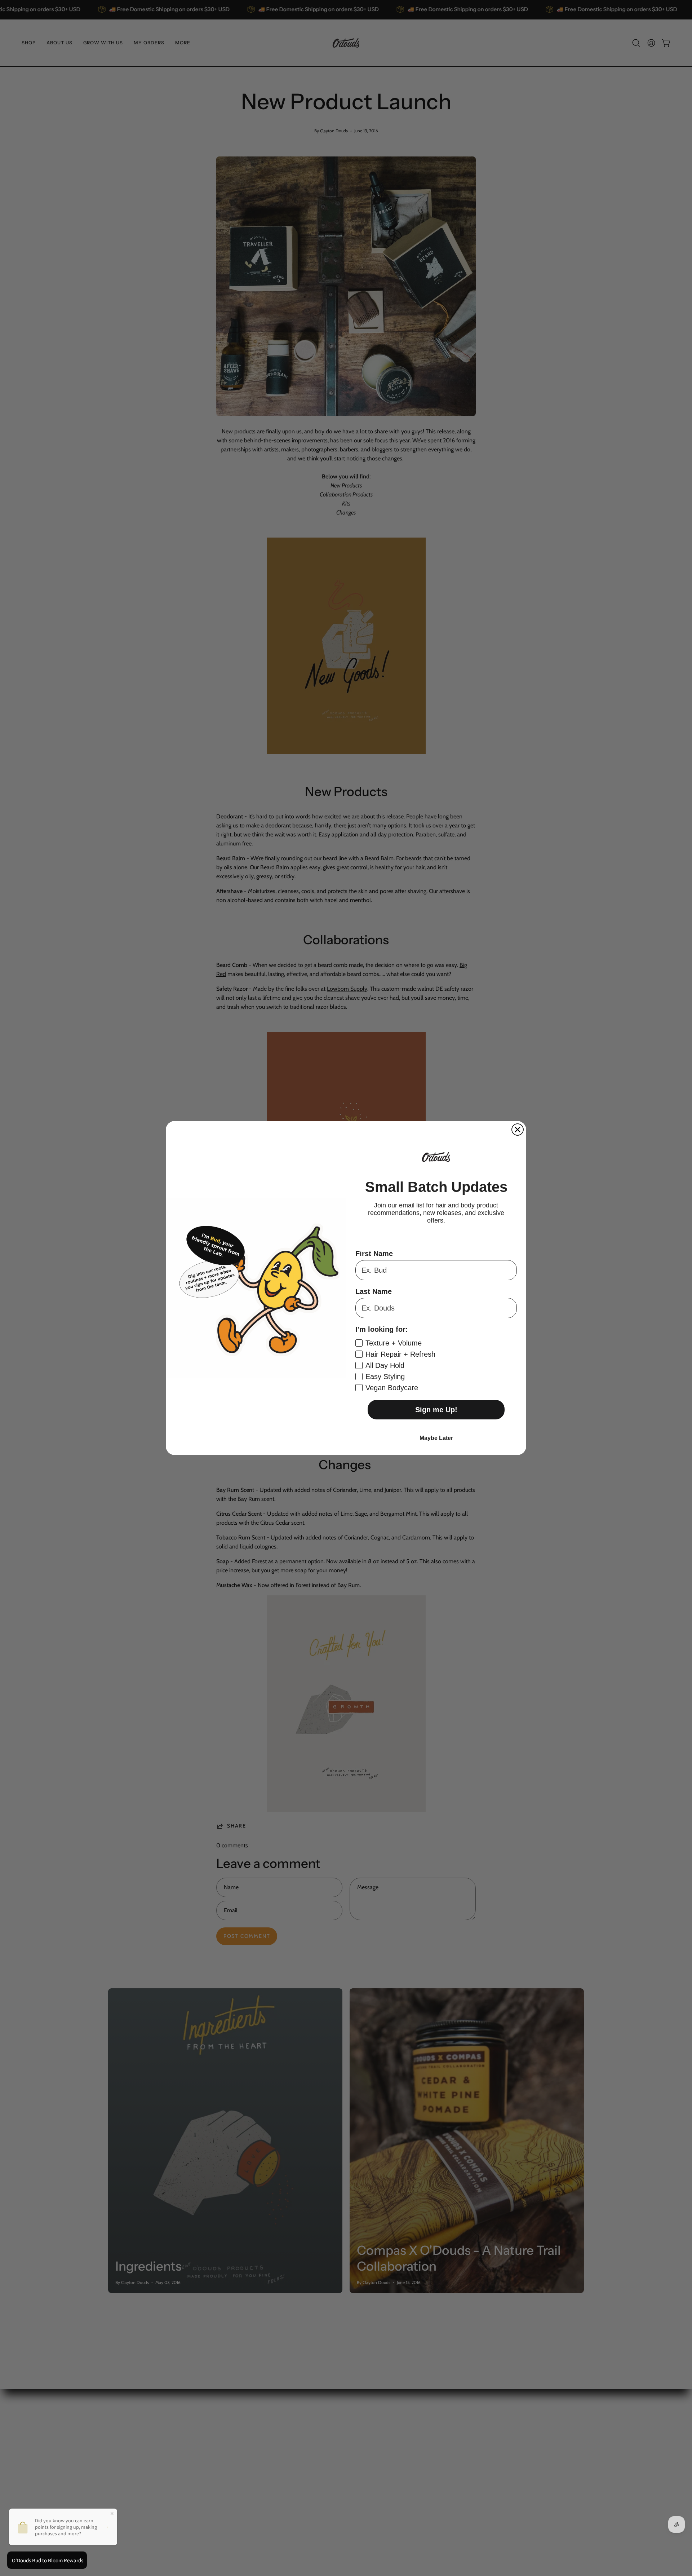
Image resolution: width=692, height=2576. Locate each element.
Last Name (374, 1291)
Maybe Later (436, 1438)
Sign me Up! (436, 1410)
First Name (374, 1254)
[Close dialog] (518, 1130)
